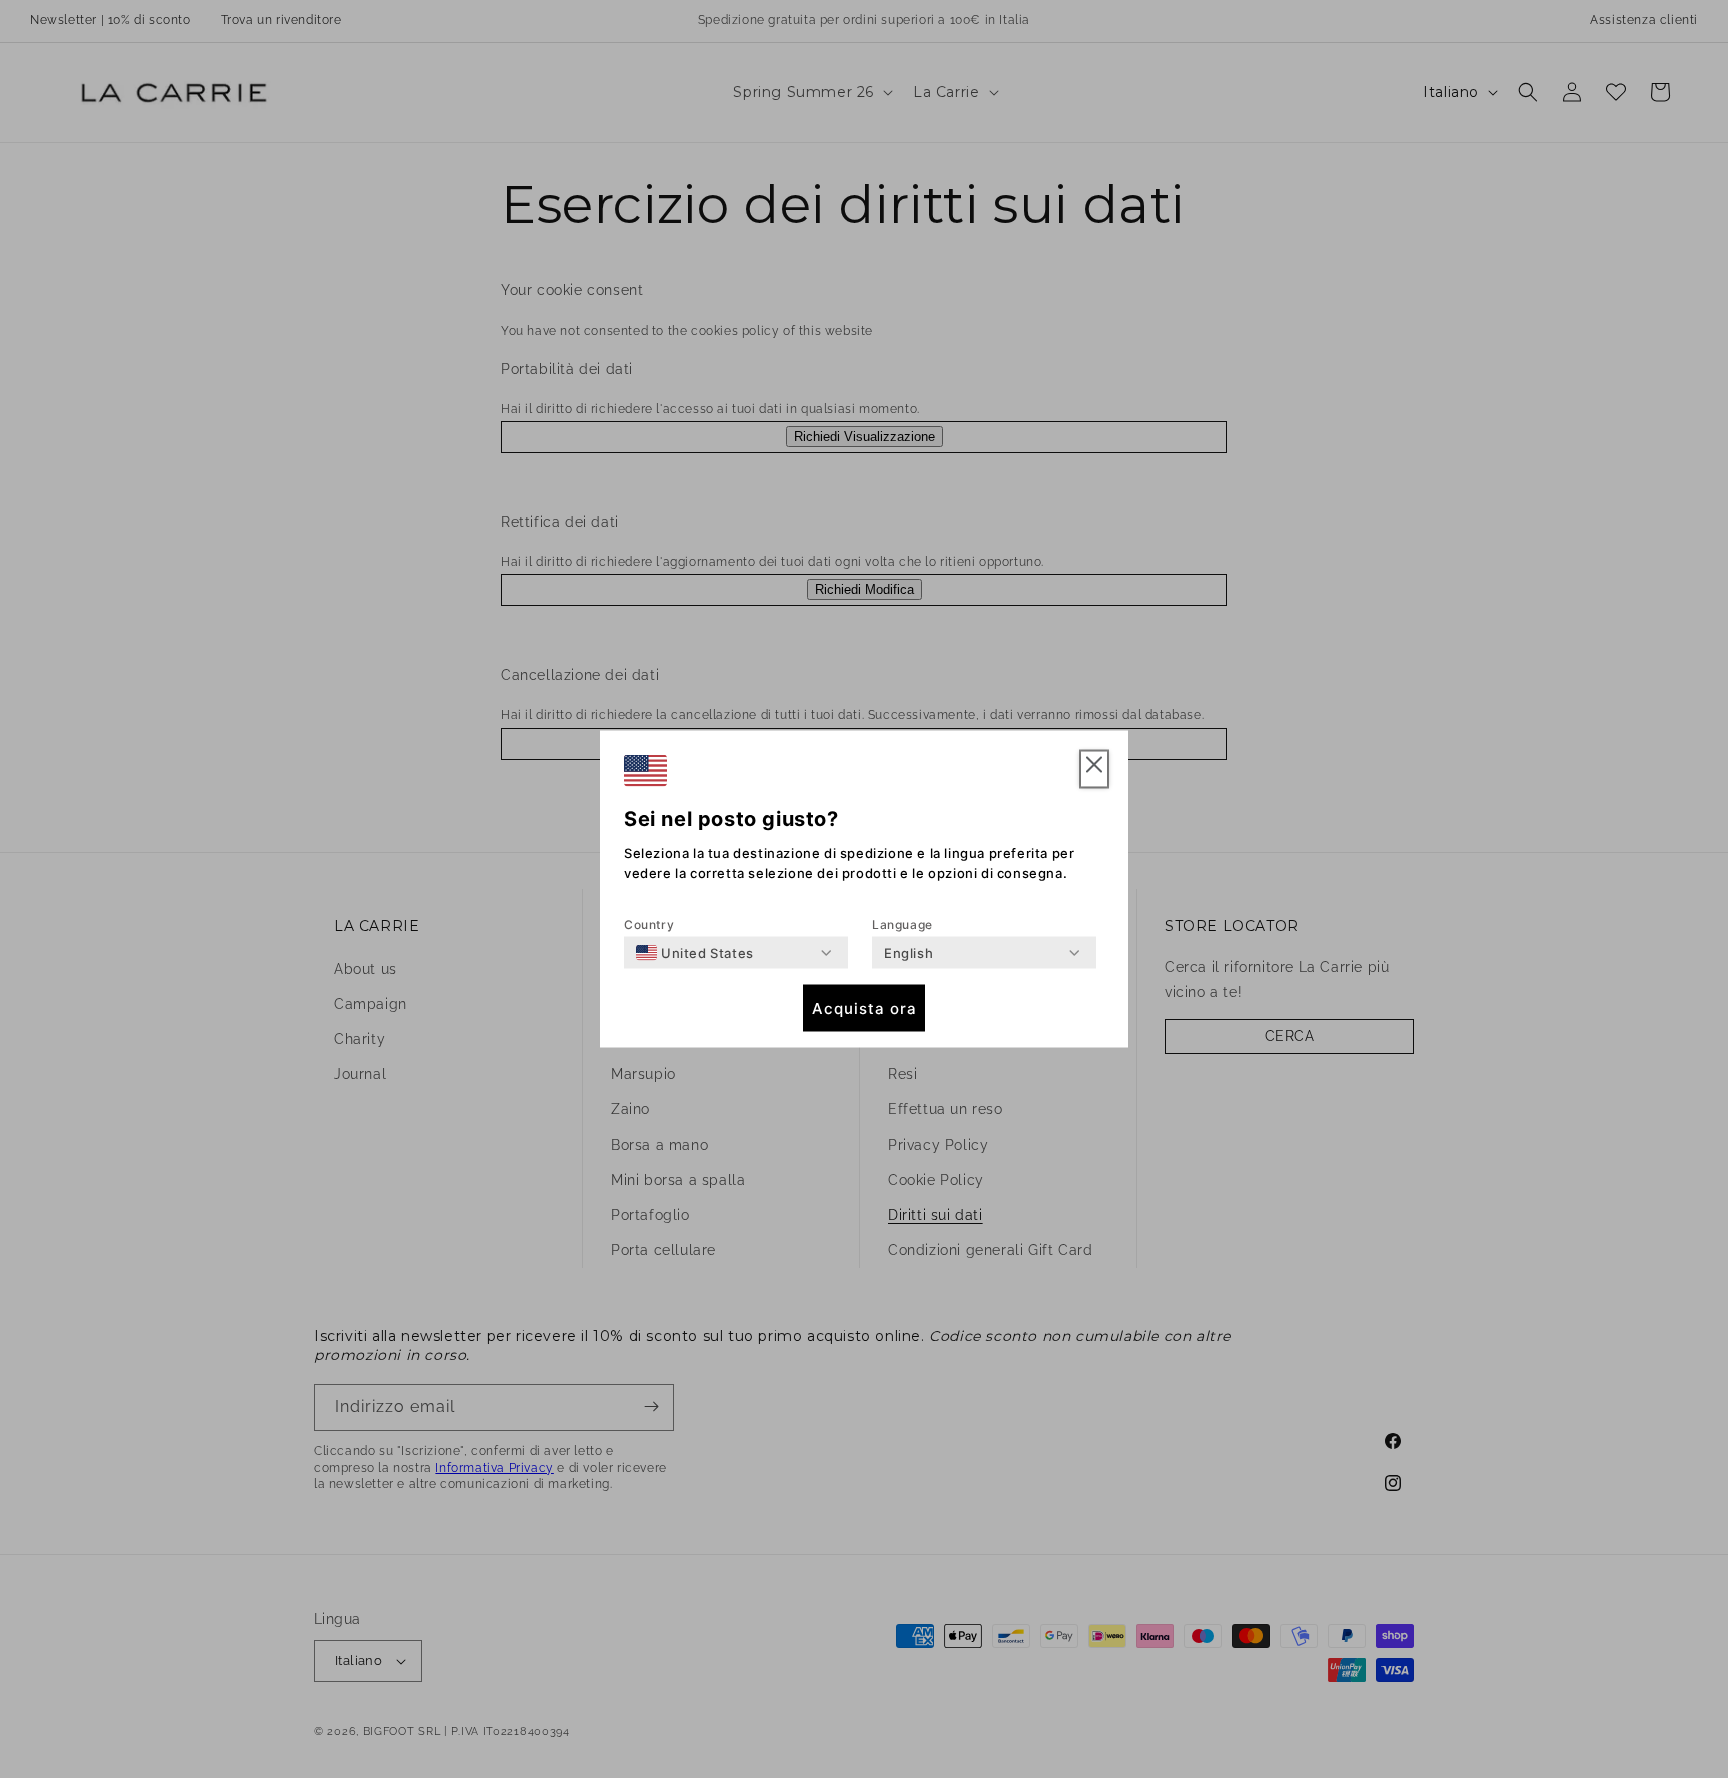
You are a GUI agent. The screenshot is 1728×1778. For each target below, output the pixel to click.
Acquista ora (864, 1007)
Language (902, 924)
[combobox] (695, 953)
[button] (1094, 769)
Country (649, 924)
